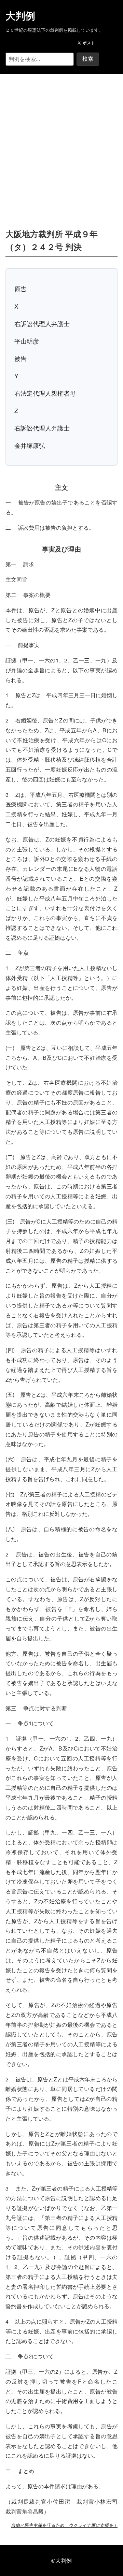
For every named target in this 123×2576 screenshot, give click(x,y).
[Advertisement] (61, 141)
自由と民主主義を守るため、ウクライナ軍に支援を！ (64, 2525)
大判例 (20, 16)
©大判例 (61, 2560)
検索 (88, 59)
